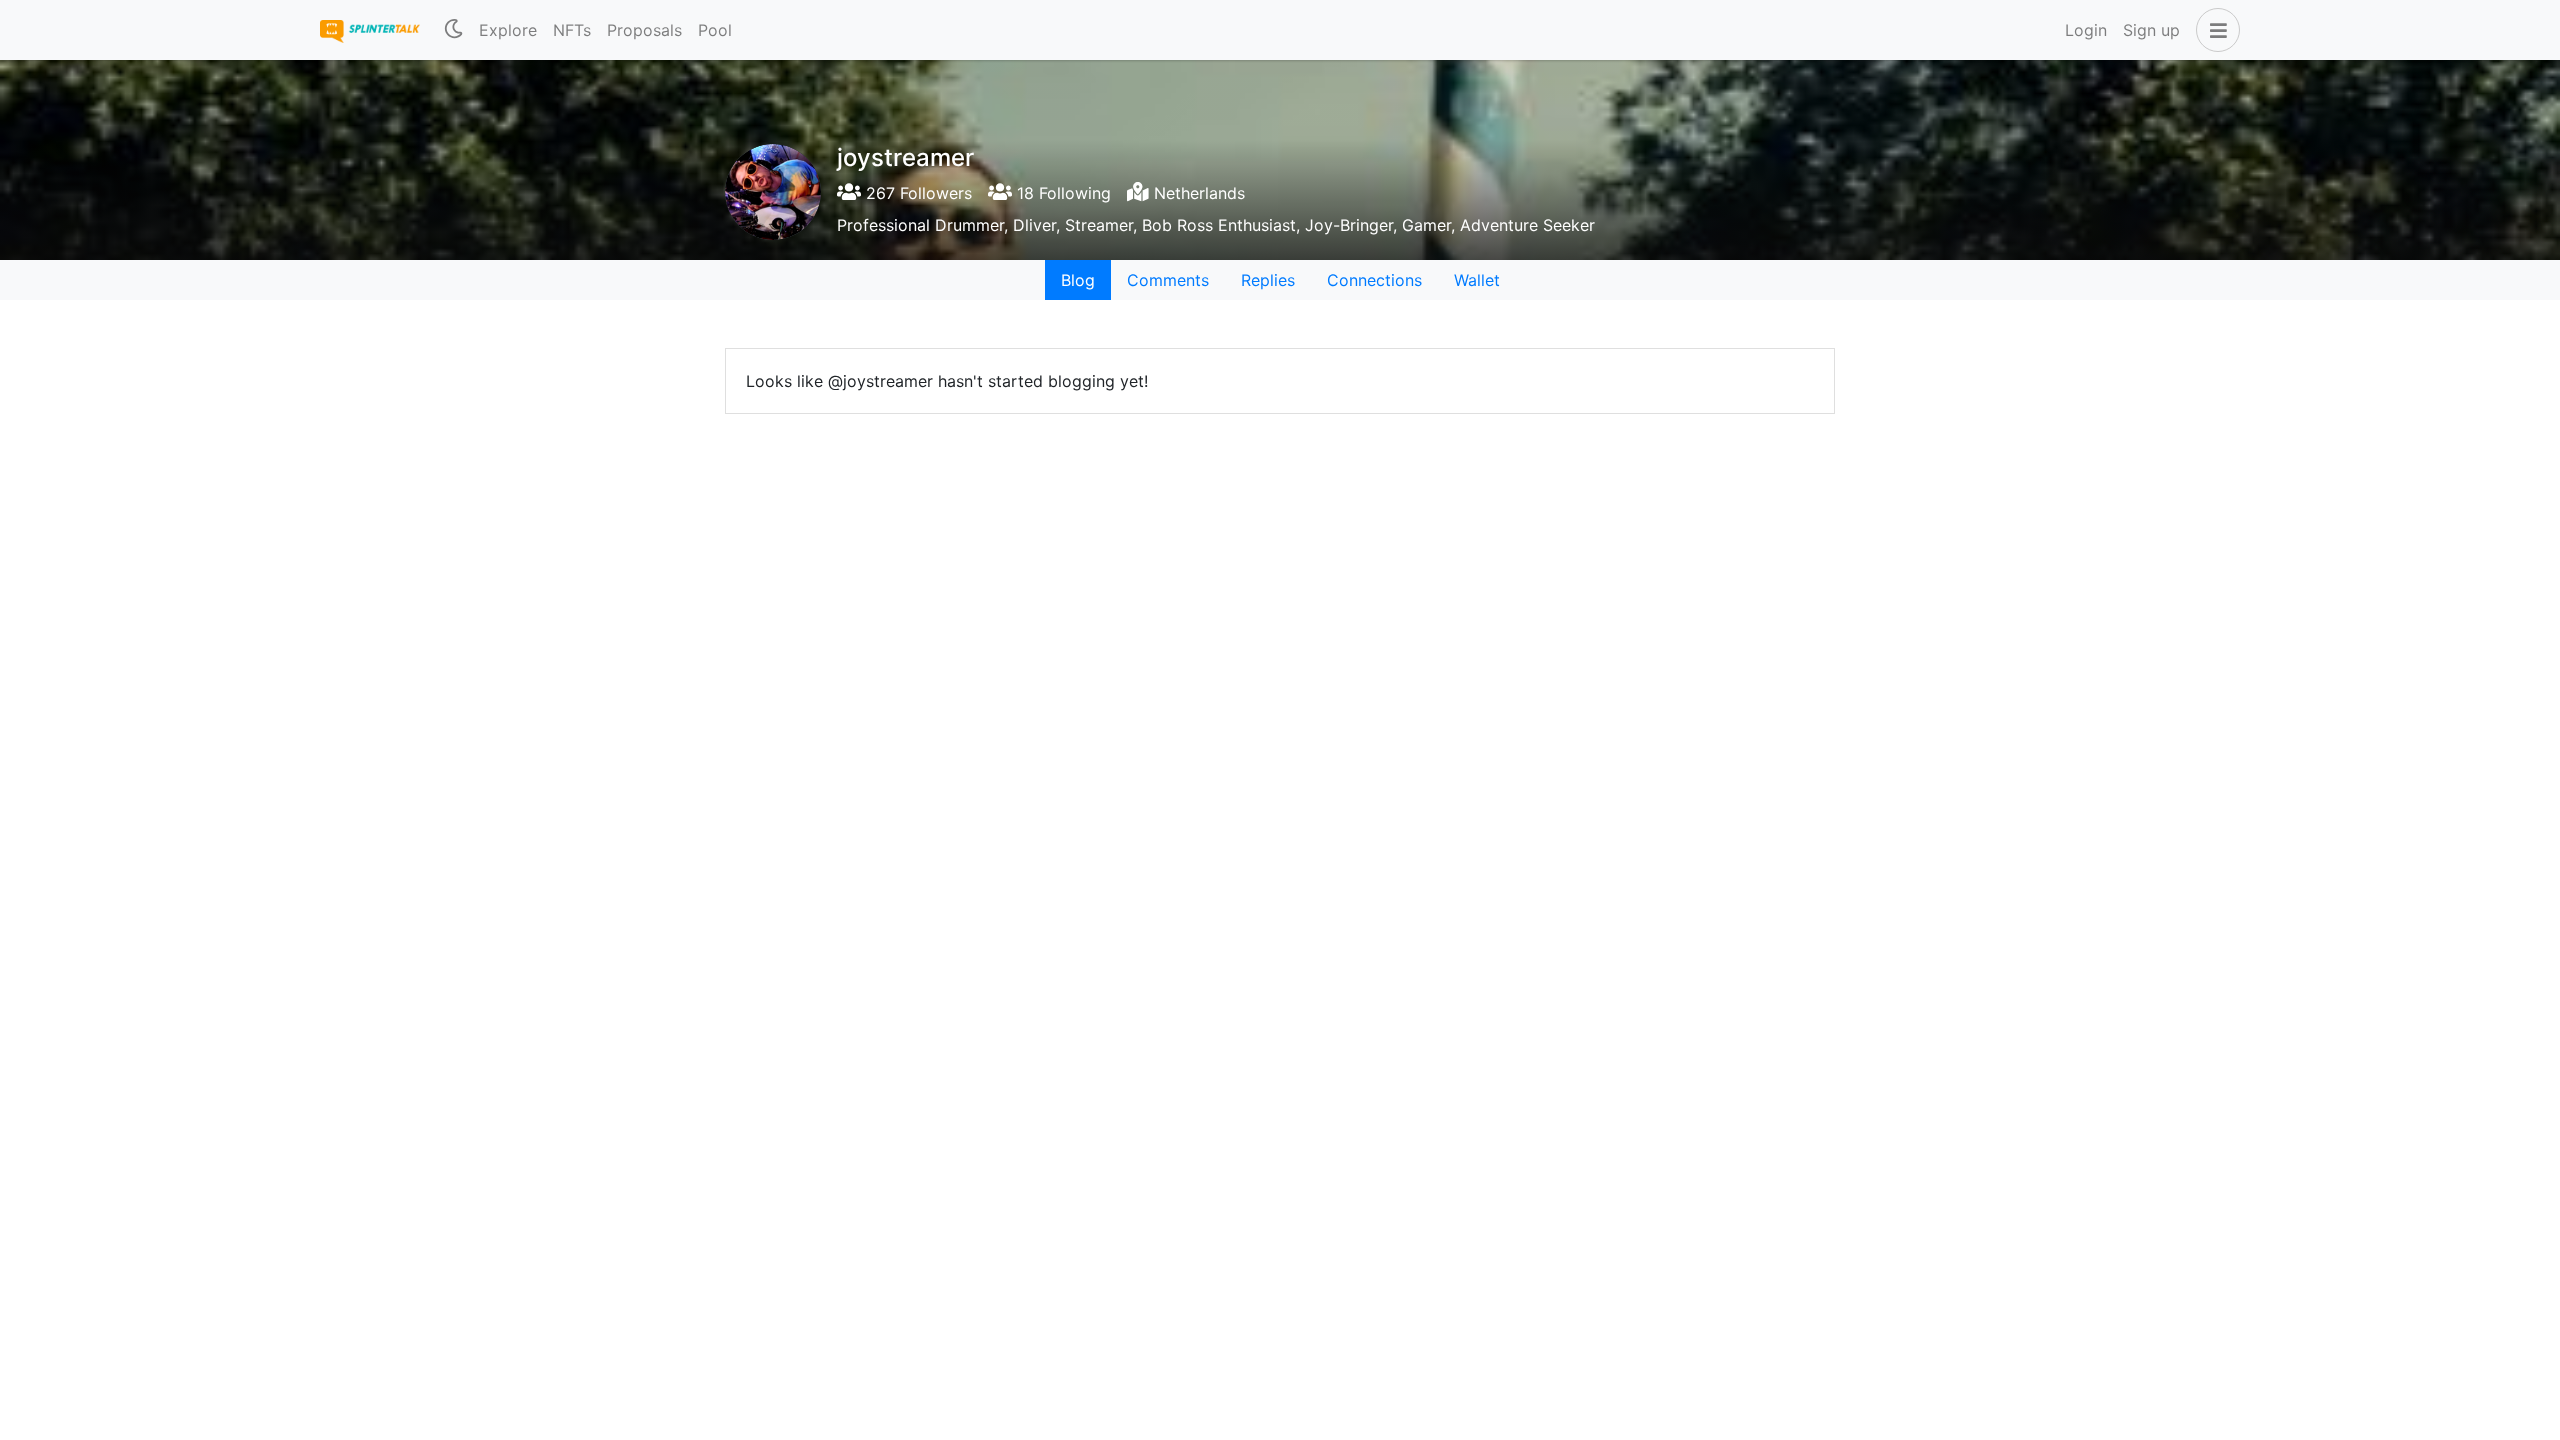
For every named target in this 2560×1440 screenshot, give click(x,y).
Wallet (1477, 280)
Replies (1268, 280)
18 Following (1061, 193)
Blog (1078, 280)
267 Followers (916, 193)
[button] (2214, 30)
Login (2086, 30)
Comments (1168, 280)
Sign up (2151, 30)
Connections (1374, 280)
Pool (715, 30)
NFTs (572, 30)
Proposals (644, 30)
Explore (508, 30)
